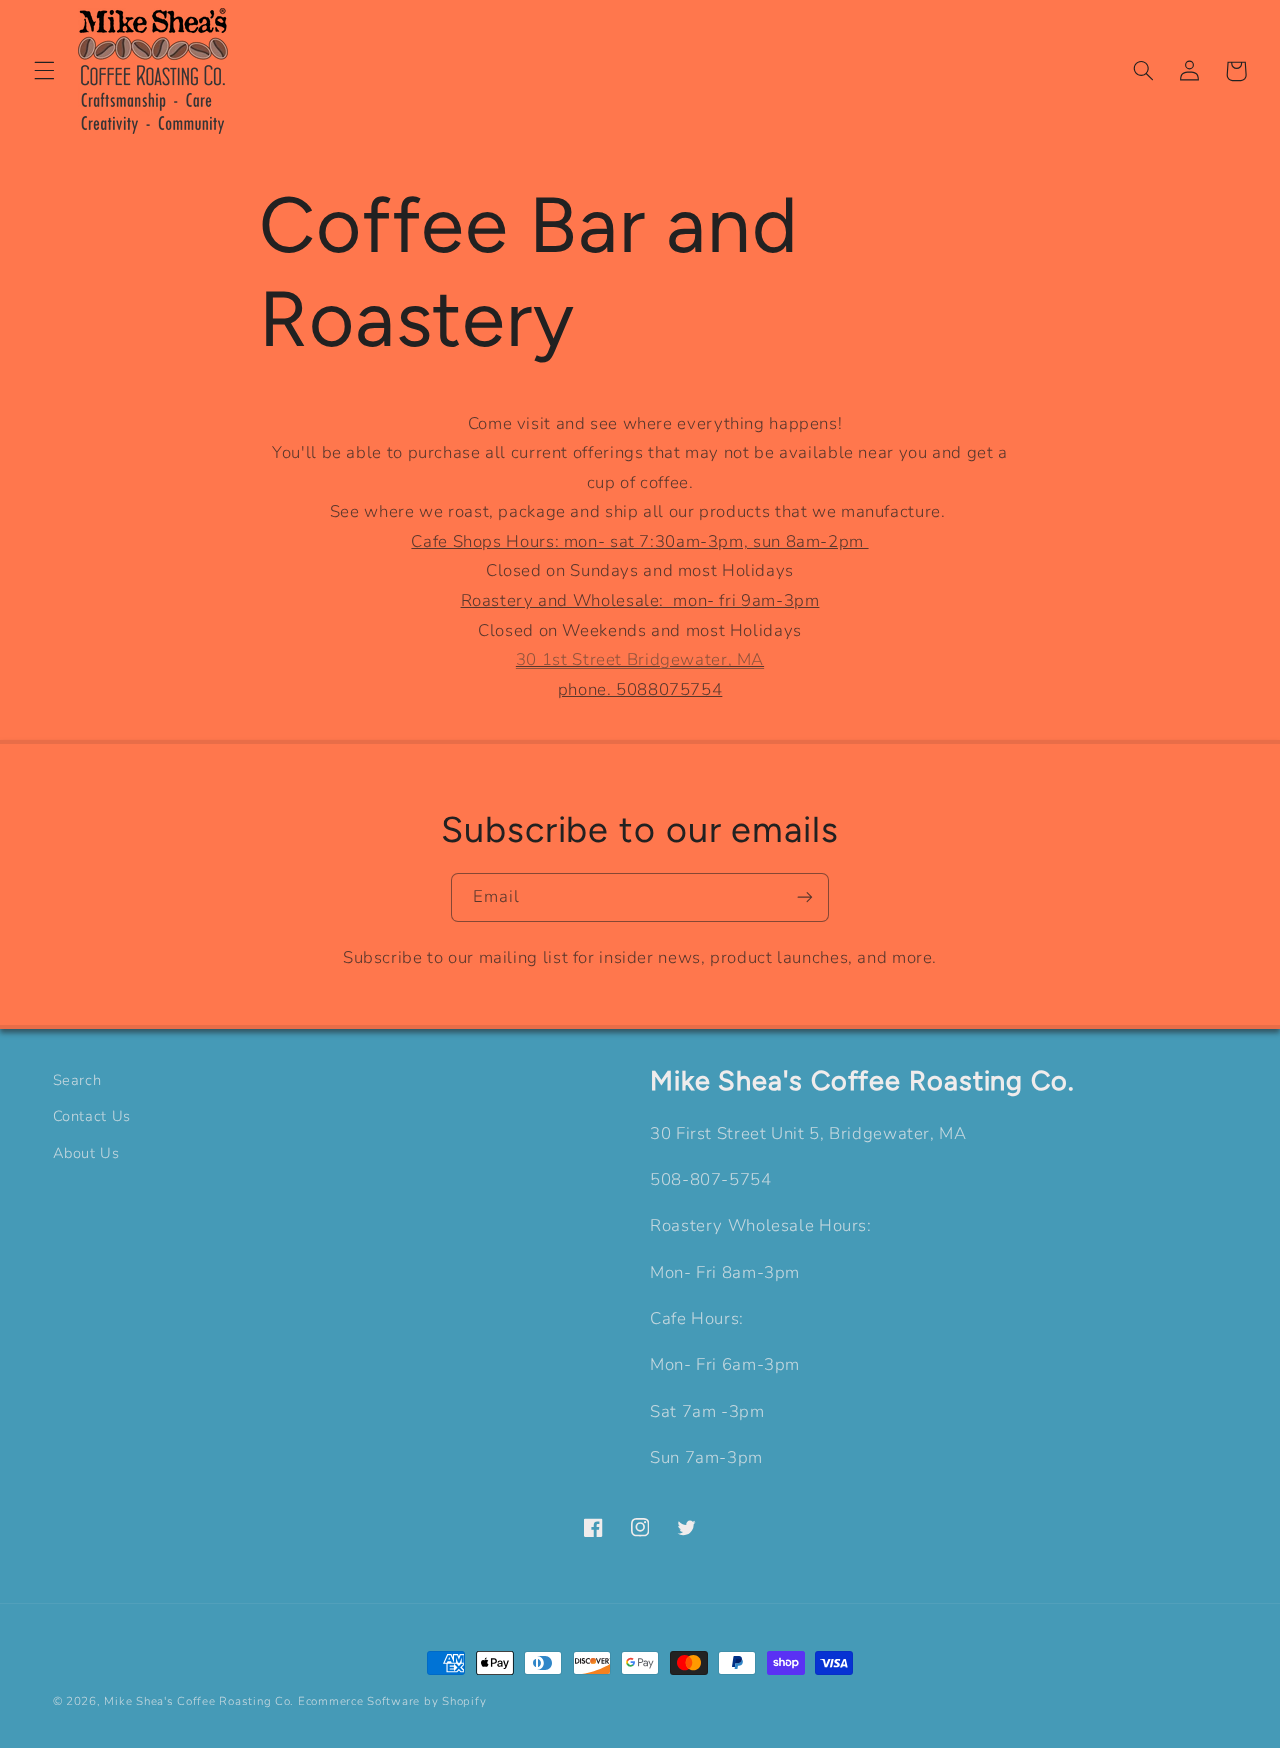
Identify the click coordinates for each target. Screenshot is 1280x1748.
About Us (86, 1153)
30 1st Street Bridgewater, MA (640, 659)
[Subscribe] (805, 897)
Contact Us (92, 1116)
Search (77, 1080)
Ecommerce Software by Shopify (392, 1701)
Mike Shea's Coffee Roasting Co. (199, 1701)
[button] (44, 71)
